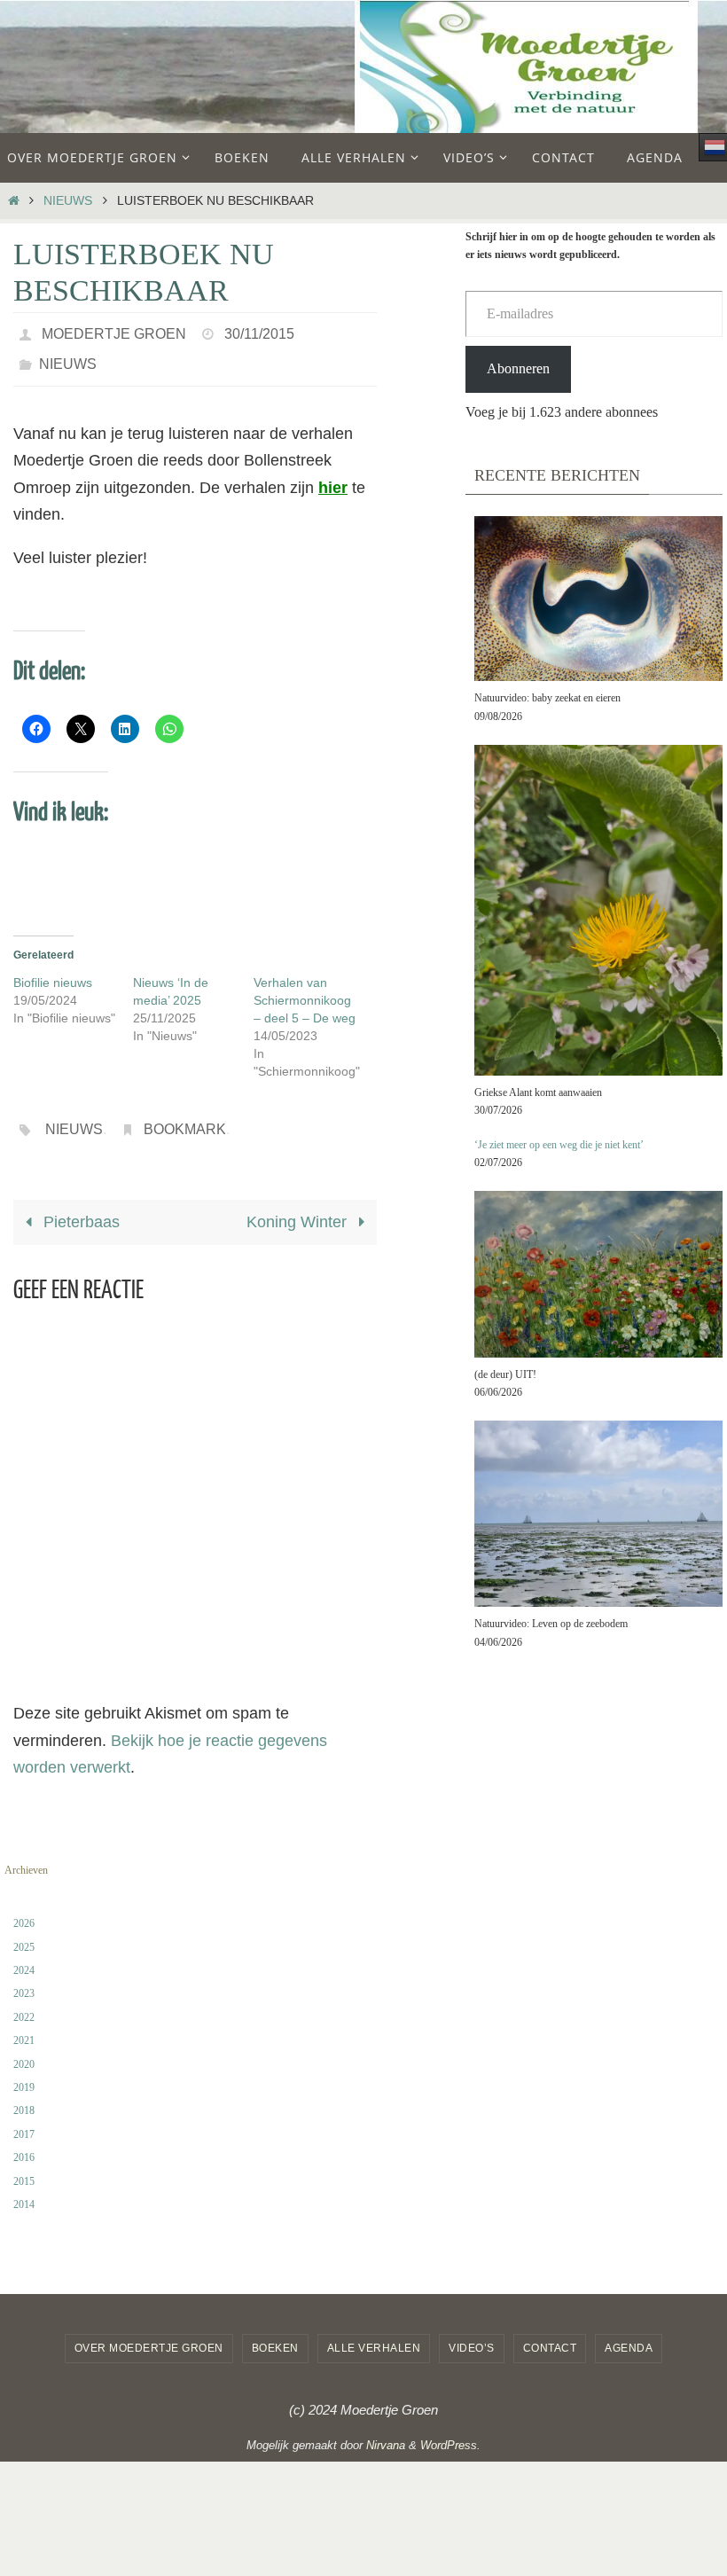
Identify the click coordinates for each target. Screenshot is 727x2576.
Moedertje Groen (114, 331)
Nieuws (68, 200)
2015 (24, 2166)
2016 (24, 2142)
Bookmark (185, 1117)
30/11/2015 (259, 331)
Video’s (472, 2334)
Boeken (275, 2334)
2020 (24, 2049)
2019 (24, 2072)
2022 (24, 2002)
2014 (24, 2189)
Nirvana (386, 2430)
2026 (24, 1908)
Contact (550, 2334)
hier (333, 478)
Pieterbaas (79, 1208)
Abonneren (518, 368)
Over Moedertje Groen (149, 2334)
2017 (24, 2119)
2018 (24, 2096)
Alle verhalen (374, 2334)
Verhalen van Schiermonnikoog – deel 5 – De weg (305, 990)
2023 (24, 1979)
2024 (24, 1955)
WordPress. (450, 2430)
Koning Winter (299, 1208)
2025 (24, 1932)
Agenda (629, 2334)
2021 (24, 2025)
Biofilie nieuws (53, 973)
